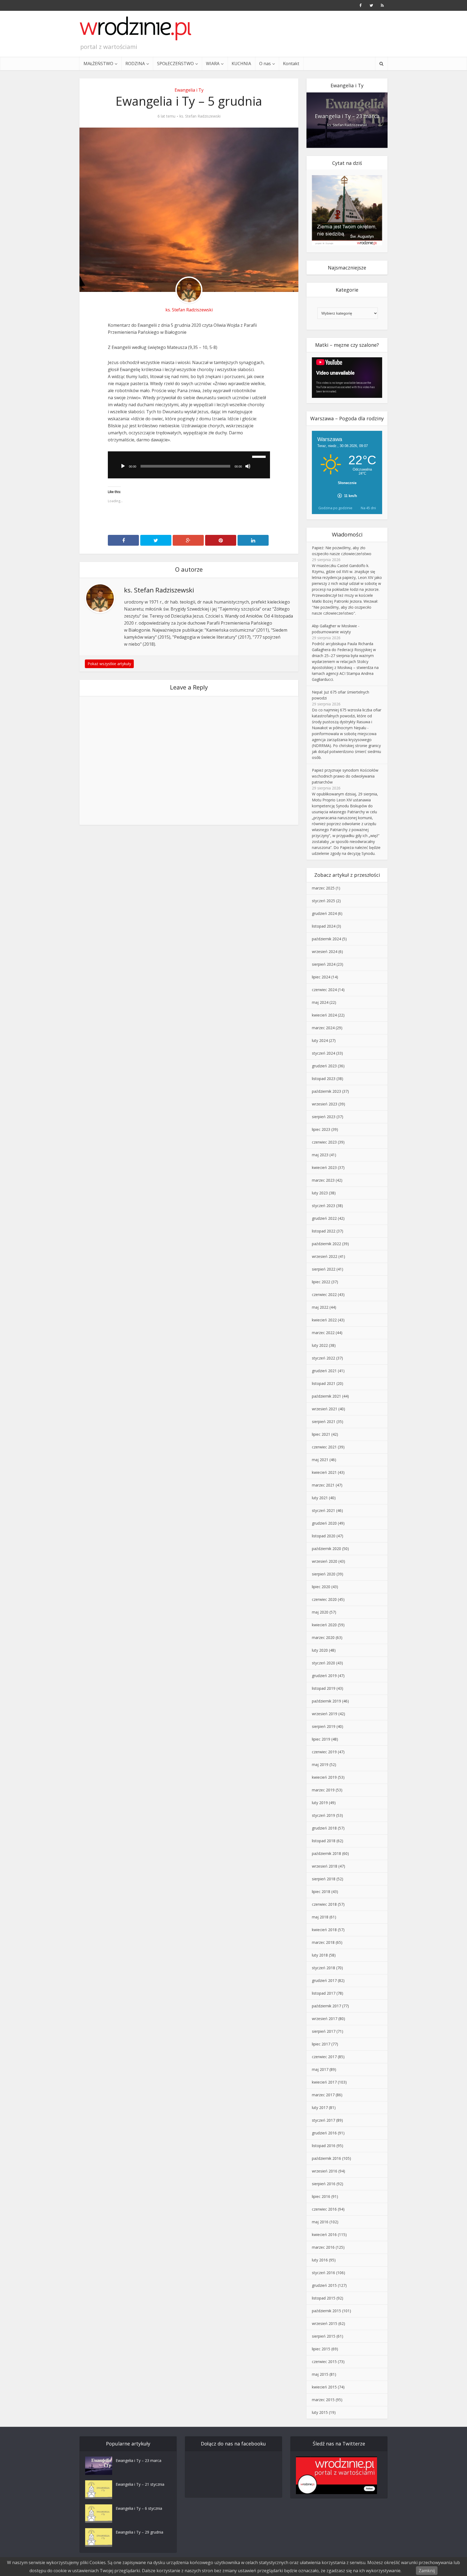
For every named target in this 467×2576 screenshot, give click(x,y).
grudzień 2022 (324, 1218)
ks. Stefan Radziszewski (200, 116)
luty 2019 (320, 1803)
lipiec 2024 (321, 977)
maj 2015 (320, 2374)
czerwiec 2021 (324, 1447)
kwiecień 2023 (324, 1167)
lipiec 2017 (321, 2044)
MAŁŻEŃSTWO (98, 64)
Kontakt (291, 64)
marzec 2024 (323, 1028)
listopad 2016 (324, 2146)
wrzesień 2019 (325, 1714)
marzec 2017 (323, 2095)
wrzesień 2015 (325, 2323)
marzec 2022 (323, 1333)
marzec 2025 (323, 888)
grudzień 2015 (324, 2285)
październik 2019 (326, 1701)
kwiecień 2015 (324, 2387)
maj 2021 (320, 1460)
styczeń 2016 (323, 2273)
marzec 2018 (323, 1942)
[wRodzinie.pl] (136, 28)
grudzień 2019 (324, 1676)
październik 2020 (326, 1549)
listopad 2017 (324, 1993)
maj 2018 (320, 1917)
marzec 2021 (323, 1485)
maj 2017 (320, 2069)
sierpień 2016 (324, 2184)
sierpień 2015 (324, 2336)
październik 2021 (326, 1396)
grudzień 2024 (324, 913)
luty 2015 (320, 2412)
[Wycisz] (248, 466)
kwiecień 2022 (324, 1320)
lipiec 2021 (321, 1434)
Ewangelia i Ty (189, 90)
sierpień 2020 (324, 1574)
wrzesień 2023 (325, 1104)
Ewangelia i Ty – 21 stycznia (140, 2484)
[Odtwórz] (123, 466)
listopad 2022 (324, 1231)
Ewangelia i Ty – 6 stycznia (139, 2508)
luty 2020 (320, 1650)
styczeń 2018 (323, 1968)
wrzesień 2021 (325, 1409)
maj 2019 (320, 1764)
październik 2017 (326, 2006)
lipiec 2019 (321, 1739)
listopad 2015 (324, 2298)
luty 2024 (320, 1040)
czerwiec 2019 (324, 1752)
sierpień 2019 (324, 1726)
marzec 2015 (323, 2400)
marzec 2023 (323, 1180)
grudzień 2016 (324, 2133)
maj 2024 (320, 1002)
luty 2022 (320, 1345)
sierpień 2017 (324, 2031)
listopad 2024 (324, 926)
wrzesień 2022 (325, 1256)
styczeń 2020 (323, 1663)
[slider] (260, 456)
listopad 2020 (324, 1536)
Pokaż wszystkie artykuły (109, 664)
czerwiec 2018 (324, 1904)
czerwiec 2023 (324, 1142)
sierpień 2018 (324, 1879)
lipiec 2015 (321, 2349)
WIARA (213, 64)
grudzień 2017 (324, 1980)
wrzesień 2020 (325, 1561)
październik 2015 (326, 2311)
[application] (189, 465)
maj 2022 (320, 1307)
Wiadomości (347, 534)
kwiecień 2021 (324, 1472)
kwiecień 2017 (324, 2082)
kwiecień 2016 (324, 2235)
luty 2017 (320, 2107)
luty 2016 (320, 2260)
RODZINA (135, 64)
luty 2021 (320, 1498)
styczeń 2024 (323, 1053)
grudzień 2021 (324, 1371)
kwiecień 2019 (324, 1777)
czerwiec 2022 (324, 1294)
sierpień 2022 (324, 1269)
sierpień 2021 (324, 1422)
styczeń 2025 (323, 901)
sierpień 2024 (324, 964)
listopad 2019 (324, 1688)
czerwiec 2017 (324, 2057)
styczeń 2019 (323, 1815)
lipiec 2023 (321, 1129)
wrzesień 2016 (325, 2171)
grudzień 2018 (324, 1828)
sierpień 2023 (324, 1117)
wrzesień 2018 (325, 1866)
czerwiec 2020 (324, 1599)
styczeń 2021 (323, 1510)
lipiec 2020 (321, 1587)
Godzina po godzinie (335, 508)
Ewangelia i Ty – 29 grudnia (139, 2532)
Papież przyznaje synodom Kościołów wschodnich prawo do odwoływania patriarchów (345, 776)
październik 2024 (326, 939)
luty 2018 (320, 1955)
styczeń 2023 (323, 1206)
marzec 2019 (323, 1790)
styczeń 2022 (323, 1358)
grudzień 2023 (324, 1066)
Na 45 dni (368, 508)
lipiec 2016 (321, 2196)
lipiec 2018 (321, 1892)
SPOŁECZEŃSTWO (175, 64)
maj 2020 (320, 1612)
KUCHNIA (241, 64)
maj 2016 (320, 2222)
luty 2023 (320, 1193)
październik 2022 (326, 1244)
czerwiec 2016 (324, 2209)
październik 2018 (326, 1853)
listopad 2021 (324, 1383)
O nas (265, 64)
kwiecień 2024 (324, 1015)
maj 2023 (320, 1155)
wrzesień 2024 (325, 952)
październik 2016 (326, 2158)
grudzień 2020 (324, 1523)
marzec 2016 (323, 2247)
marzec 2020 (323, 1637)
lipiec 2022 (321, 1282)
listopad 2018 (324, 1841)
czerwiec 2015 (324, 2362)
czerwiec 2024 (324, 990)
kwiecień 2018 (324, 1930)
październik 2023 (326, 1091)
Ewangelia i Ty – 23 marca (347, 116)
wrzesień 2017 (325, 2019)
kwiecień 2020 (324, 1625)
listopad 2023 (324, 1079)
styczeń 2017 (323, 2120)
